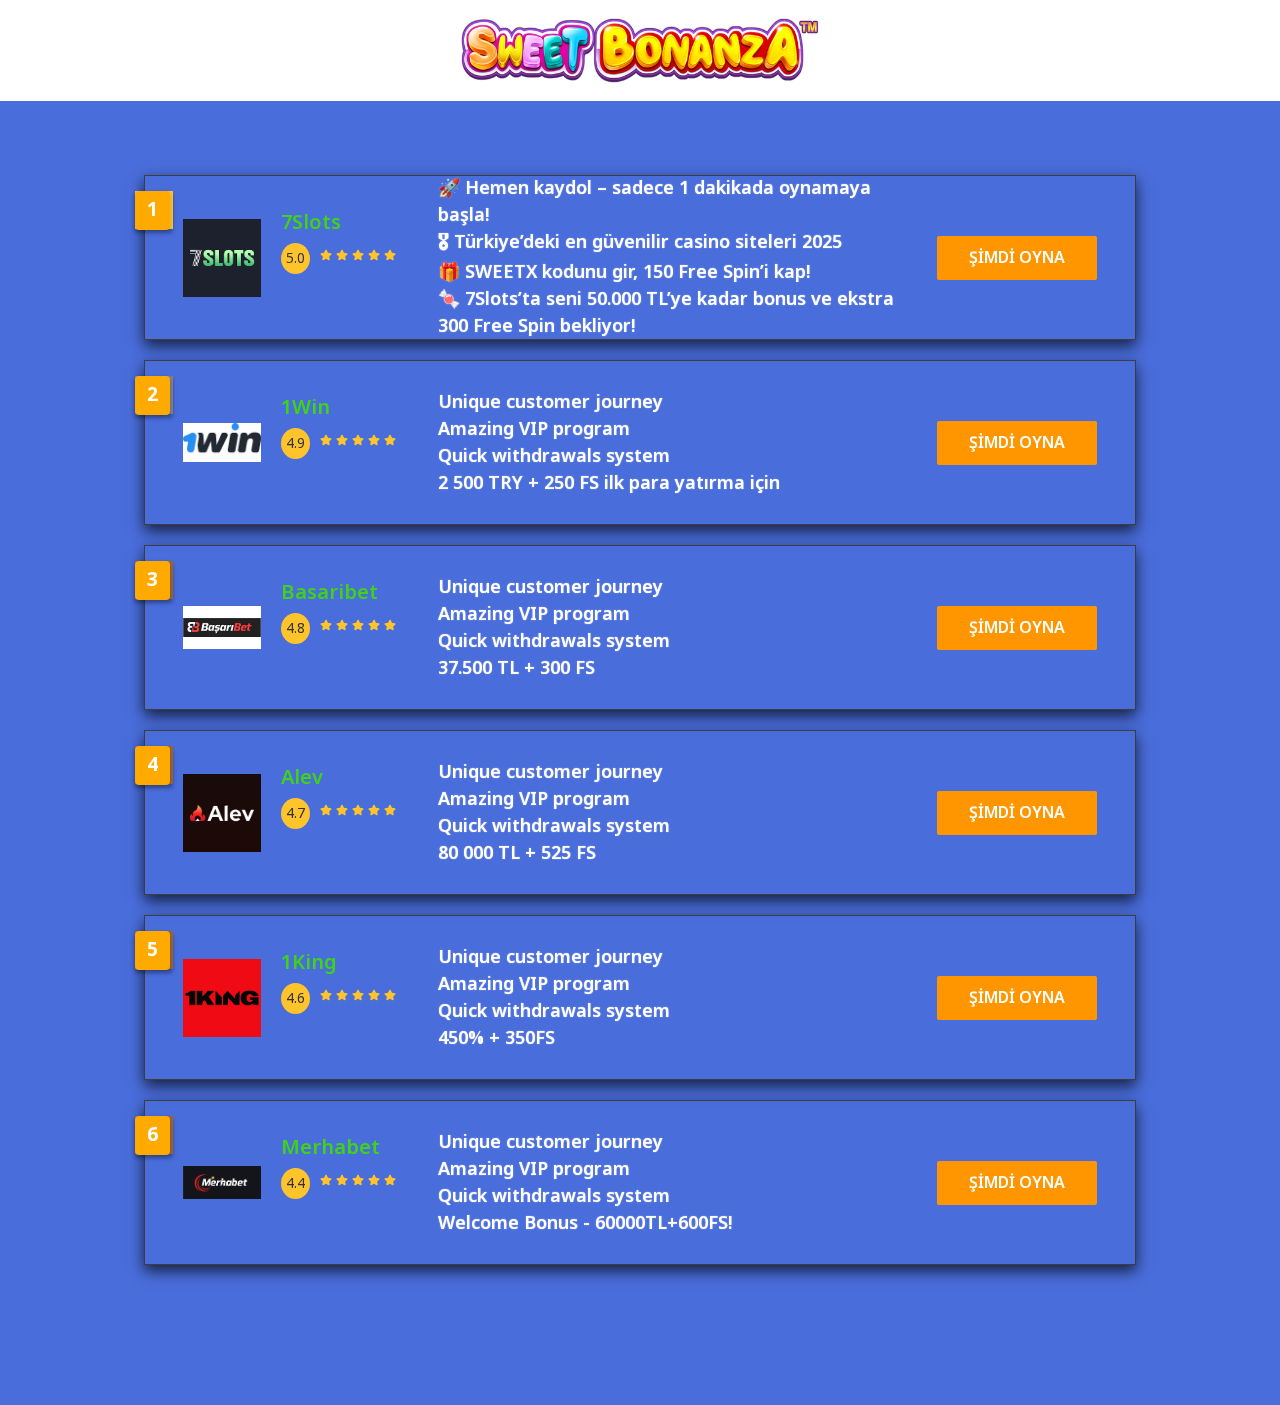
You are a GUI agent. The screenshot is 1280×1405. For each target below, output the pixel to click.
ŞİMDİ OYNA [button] (1017, 258)
